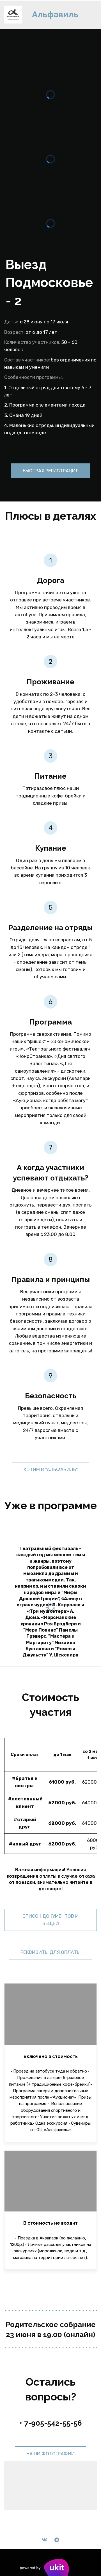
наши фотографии (50, 2454)
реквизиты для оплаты (50, 1952)
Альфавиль (55, 14)
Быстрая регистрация (51, 471)
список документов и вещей (50, 1920)
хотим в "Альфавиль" (50, 1469)
